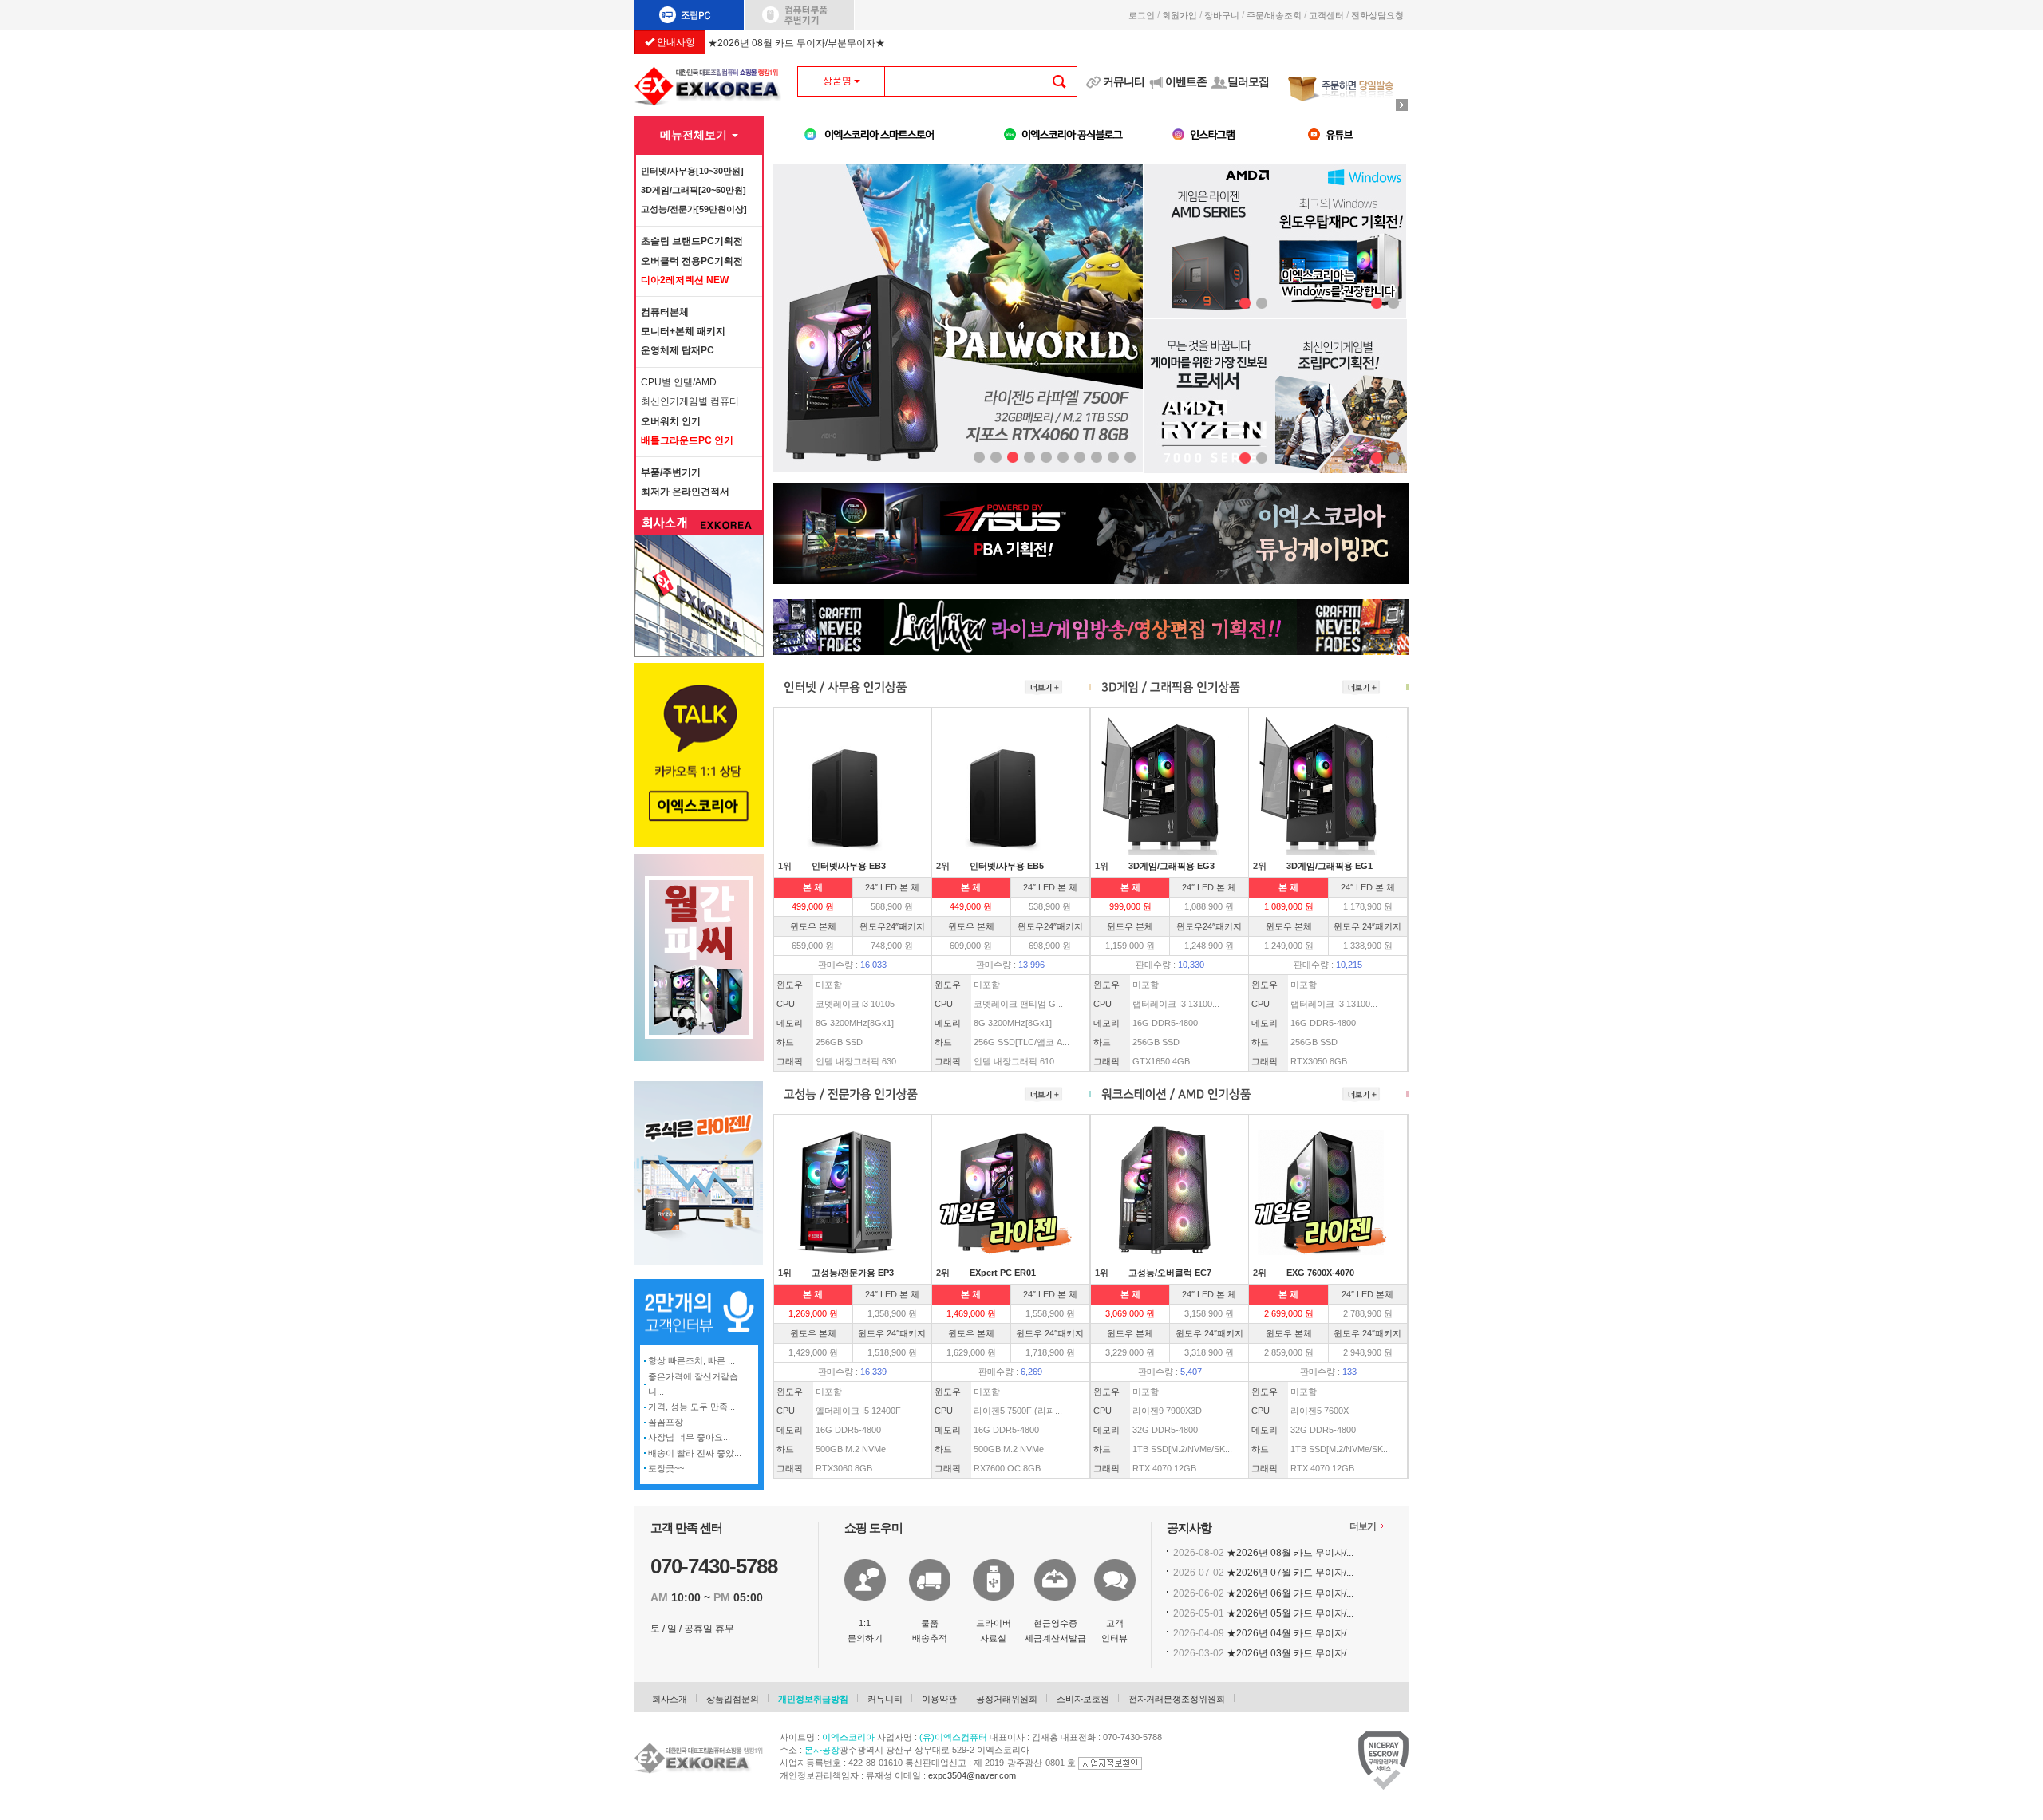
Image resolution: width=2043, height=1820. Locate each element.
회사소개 (670, 1699)
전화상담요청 (1380, 15)
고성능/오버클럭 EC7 (1170, 1273)
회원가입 (1180, 15)
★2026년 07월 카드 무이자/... (1290, 1573)
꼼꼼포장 (666, 1422)
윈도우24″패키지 (892, 926)
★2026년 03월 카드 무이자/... (1290, 1653)
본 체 (813, 887)
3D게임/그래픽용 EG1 (1330, 866)
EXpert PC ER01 (1003, 1273)
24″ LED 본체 (1367, 1294)
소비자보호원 (1083, 1699)
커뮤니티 (1124, 81)
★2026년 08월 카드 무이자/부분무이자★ (796, 43)
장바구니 (1222, 15)
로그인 (1142, 15)
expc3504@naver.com (972, 1775)
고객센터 (1326, 15)
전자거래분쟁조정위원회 (1177, 1699)
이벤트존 (1186, 81)
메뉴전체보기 (695, 135)
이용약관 (939, 1699)
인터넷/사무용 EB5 (1007, 866)
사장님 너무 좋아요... (689, 1437)
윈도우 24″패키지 (1367, 926)
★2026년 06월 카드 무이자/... (1290, 1593)
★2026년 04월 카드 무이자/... (1290, 1633)
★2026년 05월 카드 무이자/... (1290, 1613)
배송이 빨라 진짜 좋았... (695, 1453)
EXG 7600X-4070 (1320, 1273)
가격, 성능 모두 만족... (692, 1407)
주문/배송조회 (1274, 15)
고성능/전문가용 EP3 (853, 1273)
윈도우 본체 (813, 926)
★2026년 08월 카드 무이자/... (1290, 1553)
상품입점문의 (733, 1699)
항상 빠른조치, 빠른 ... (692, 1360)
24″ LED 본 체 (892, 887)
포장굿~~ (666, 1468)
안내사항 (675, 42)
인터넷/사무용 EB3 (849, 866)
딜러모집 (1248, 81)
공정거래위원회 (1007, 1699)
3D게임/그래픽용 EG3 (1172, 866)
